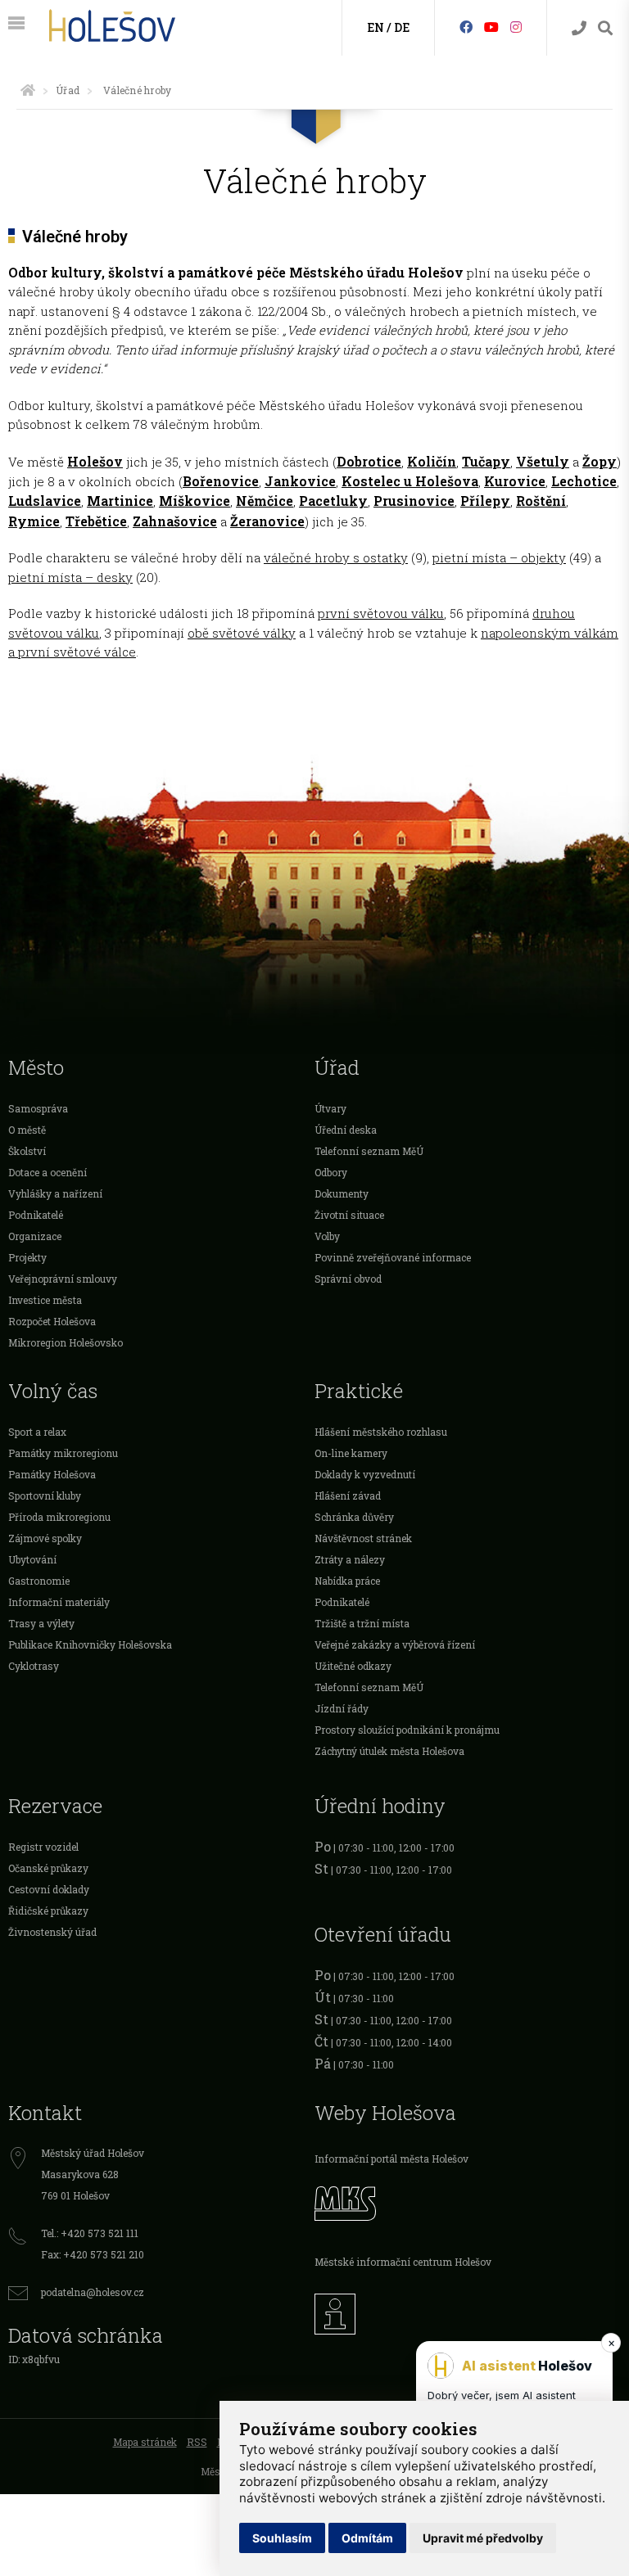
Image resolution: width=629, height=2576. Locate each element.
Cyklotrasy (34, 1666)
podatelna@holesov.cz (93, 2292)
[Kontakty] (579, 28)
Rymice (34, 521)
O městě (27, 1130)
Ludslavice (45, 501)
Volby (327, 1236)
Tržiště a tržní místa (362, 1623)
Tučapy (486, 461)
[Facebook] (466, 27)
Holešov (95, 461)
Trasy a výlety (41, 1623)
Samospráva (38, 1108)
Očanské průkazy (48, 1868)
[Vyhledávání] (605, 28)
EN (376, 27)
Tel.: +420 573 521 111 (90, 2233)
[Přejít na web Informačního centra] (468, 2310)
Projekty (27, 1257)
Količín (432, 461)
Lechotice (584, 481)
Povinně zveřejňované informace (393, 1257)
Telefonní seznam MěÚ (369, 1151)
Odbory (331, 1172)
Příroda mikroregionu (59, 1517)
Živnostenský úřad (52, 1932)
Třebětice (96, 521)
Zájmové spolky (45, 1538)
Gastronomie (39, 1581)
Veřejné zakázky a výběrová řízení (395, 1644)
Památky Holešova (52, 1474)
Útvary (330, 1108)
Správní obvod (348, 1279)
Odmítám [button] (367, 2538)
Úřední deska (346, 1130)
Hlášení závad (348, 1496)
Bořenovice (221, 481)
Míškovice (195, 501)
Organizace (35, 1236)
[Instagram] (516, 27)
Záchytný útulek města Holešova (389, 1751)
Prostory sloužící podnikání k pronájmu (407, 1730)
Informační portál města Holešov (391, 2159)
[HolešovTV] (491, 27)
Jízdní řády (342, 1708)
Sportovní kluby (45, 1496)
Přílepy (485, 501)
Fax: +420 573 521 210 (93, 2254)
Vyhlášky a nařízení (55, 1193)
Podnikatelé (36, 1215)
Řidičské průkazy (48, 1911)
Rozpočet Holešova (52, 1321)
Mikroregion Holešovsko (66, 1342)
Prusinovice (414, 501)
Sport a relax (37, 1432)
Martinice (120, 501)
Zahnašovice (175, 521)
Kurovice (515, 481)
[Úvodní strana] (28, 90)
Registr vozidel (43, 1847)
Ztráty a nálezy (350, 1559)
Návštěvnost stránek (363, 1538)
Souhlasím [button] (282, 2538)
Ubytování (32, 1559)
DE (402, 27)
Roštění (541, 501)
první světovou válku (381, 613)
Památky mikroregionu (63, 1453)
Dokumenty (342, 1193)
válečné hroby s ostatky (336, 557)
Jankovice (300, 481)
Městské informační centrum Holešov (403, 2262)
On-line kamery (351, 1453)
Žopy (600, 461)
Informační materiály (59, 1602)
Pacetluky (333, 501)
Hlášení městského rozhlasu (381, 1432)
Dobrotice (369, 461)
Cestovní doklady (49, 1889)
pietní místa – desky (70, 577)
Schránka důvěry (354, 1517)
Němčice (265, 501)
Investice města (45, 1300)
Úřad (68, 90)
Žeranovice (267, 521)
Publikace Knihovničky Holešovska (90, 1644)
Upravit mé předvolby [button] (483, 2538)
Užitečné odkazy (353, 1666)
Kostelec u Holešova (410, 481)
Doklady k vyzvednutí (365, 1474)
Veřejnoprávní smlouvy (63, 1279)
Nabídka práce (347, 1581)
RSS (197, 2442)
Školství (27, 1151)
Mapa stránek (145, 2442)
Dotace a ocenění (48, 1172)
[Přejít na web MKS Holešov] (468, 2201)
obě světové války (242, 633)
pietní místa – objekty (499, 557)
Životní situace (349, 1215)
